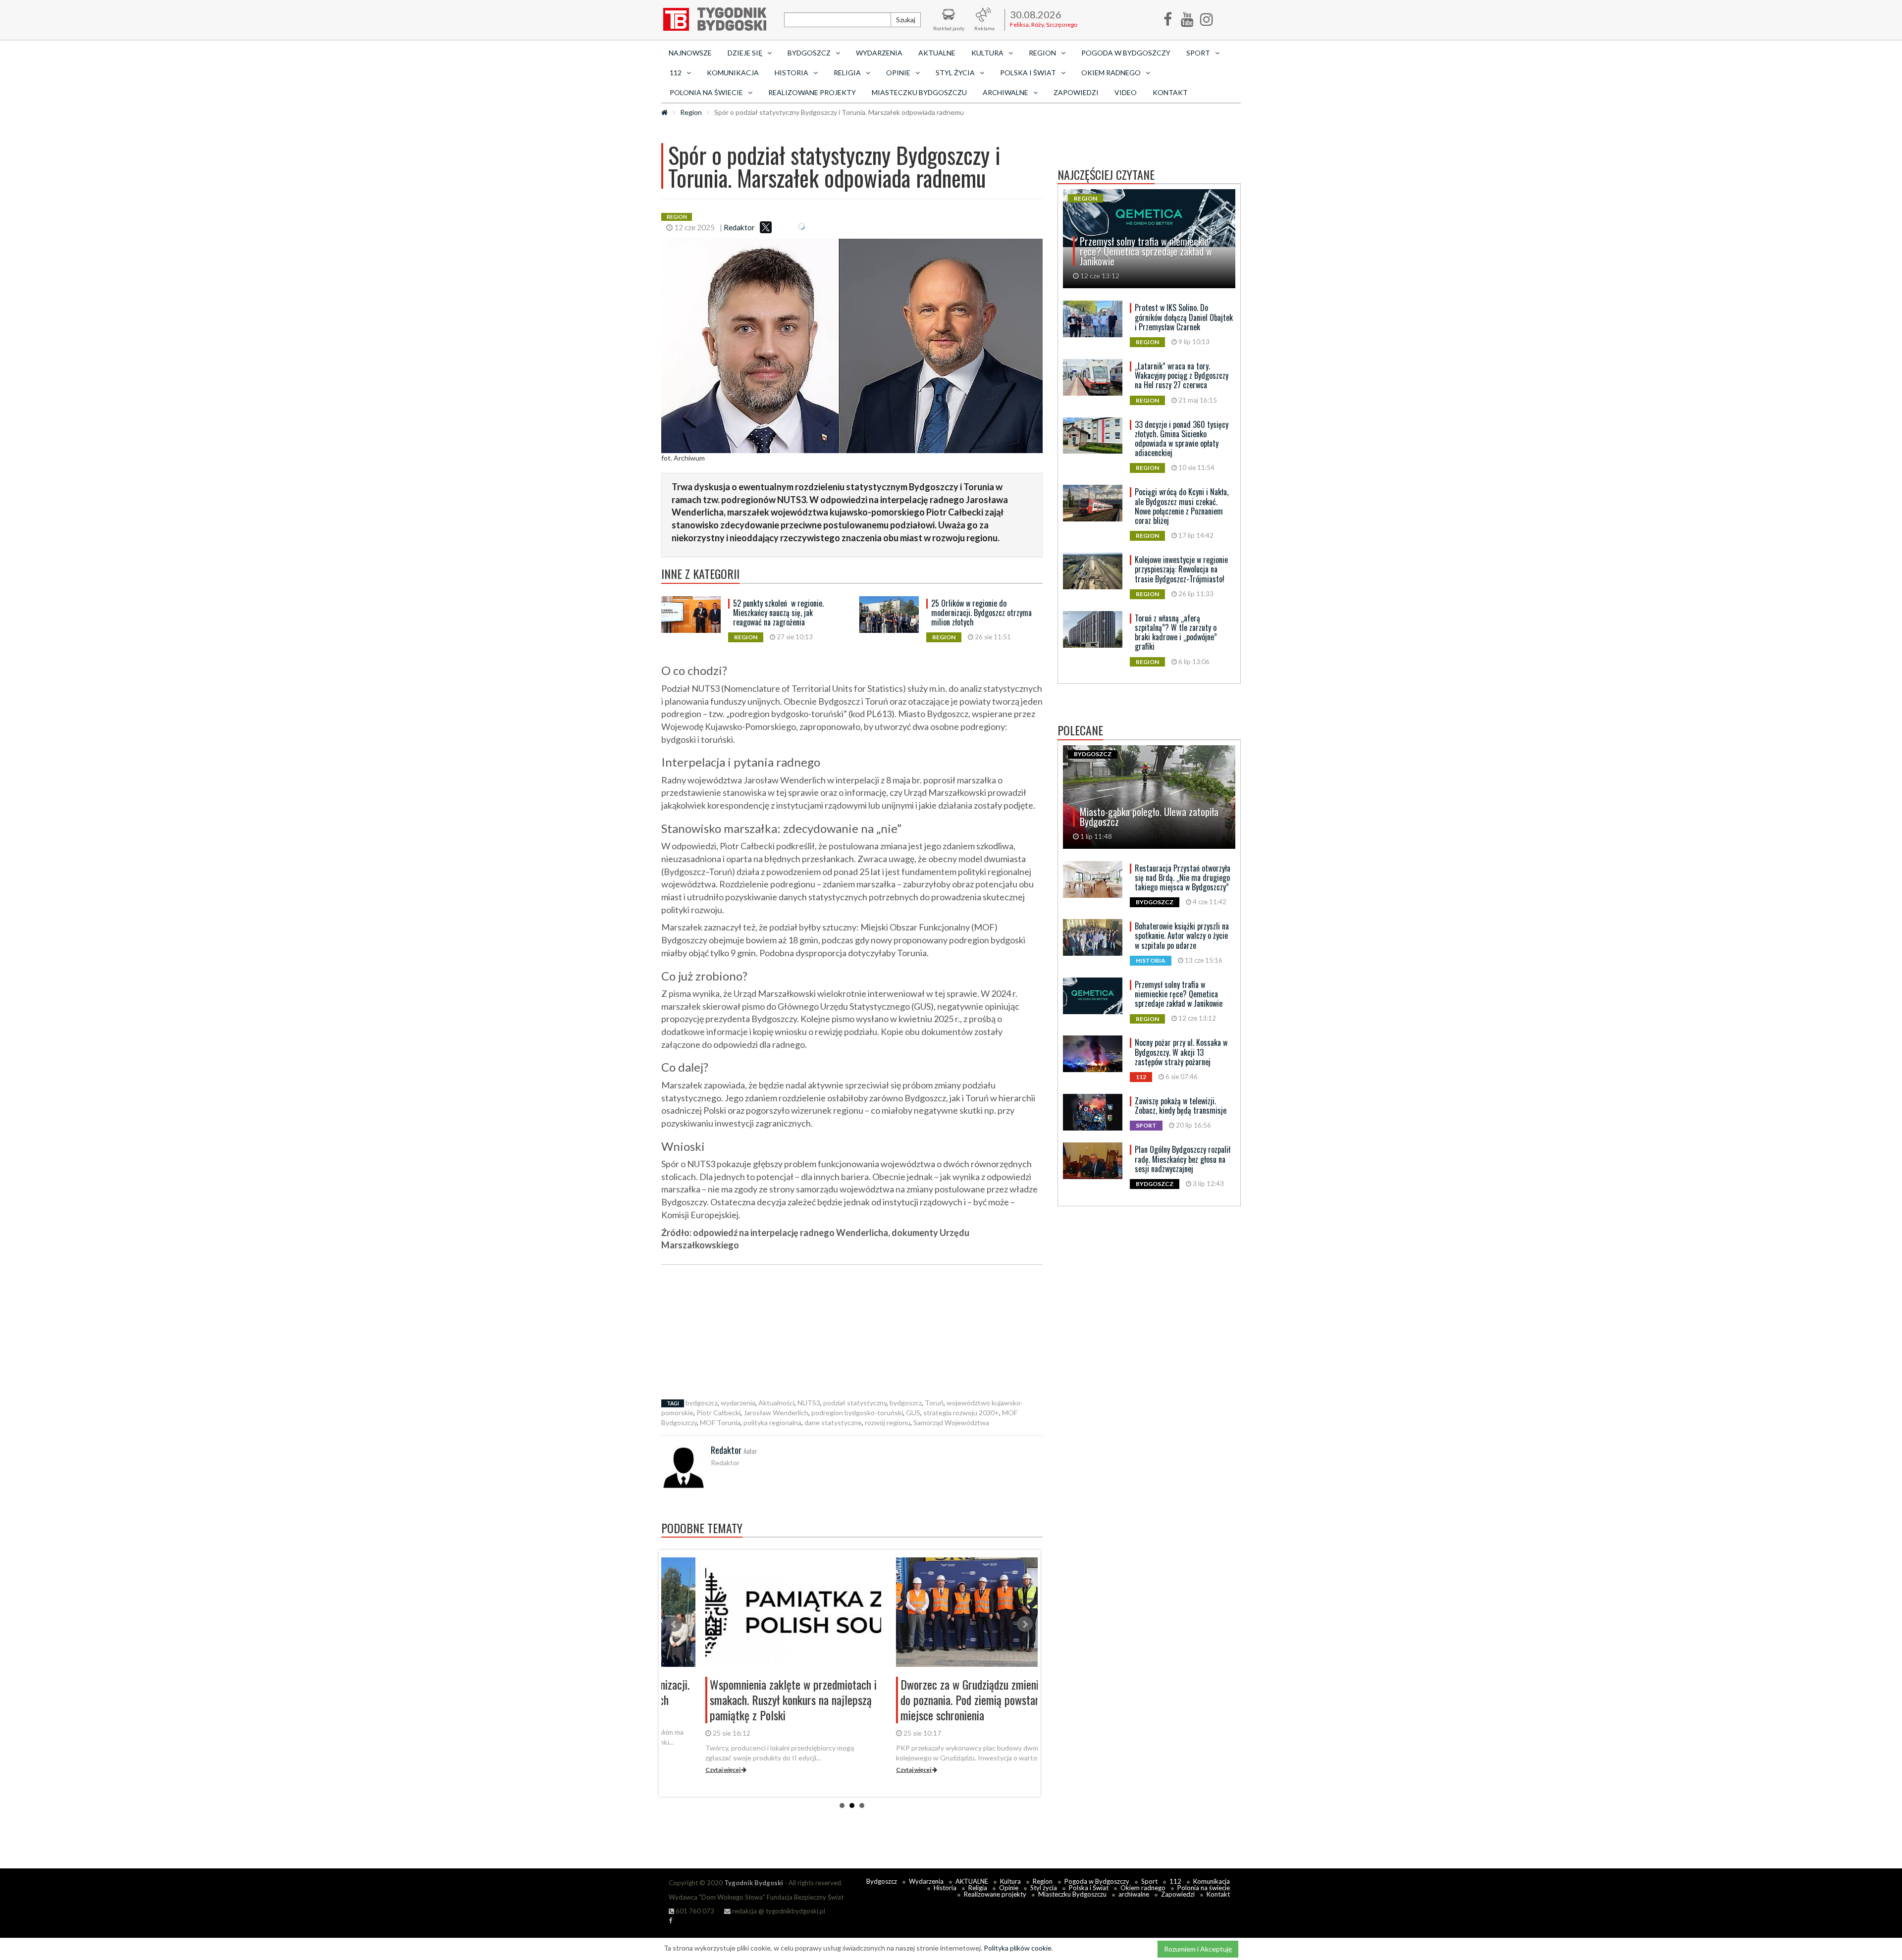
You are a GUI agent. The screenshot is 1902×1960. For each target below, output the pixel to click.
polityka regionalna (772, 1422)
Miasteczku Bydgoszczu (919, 92)
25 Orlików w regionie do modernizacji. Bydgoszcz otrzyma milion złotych (981, 613)
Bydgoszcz (882, 1881)
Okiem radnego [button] (1111, 73)
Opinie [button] (898, 73)
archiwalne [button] (1005, 92)
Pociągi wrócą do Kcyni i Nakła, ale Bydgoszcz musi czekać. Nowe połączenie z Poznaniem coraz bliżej (1182, 506)
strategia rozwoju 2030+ (961, 1413)
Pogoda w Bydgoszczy (1126, 53)
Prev (674, 1624)
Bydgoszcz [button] (809, 53)
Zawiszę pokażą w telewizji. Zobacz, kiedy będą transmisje (1181, 1106)
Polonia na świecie (1204, 1888)
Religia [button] (847, 73)
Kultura (1010, 1881)
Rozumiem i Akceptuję (1198, 1949)
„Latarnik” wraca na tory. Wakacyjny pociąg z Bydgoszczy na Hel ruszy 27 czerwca (1182, 375)
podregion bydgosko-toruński (857, 1413)
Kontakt (1170, 92)
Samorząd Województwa (951, 1422)
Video (1126, 92)
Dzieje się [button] (745, 53)
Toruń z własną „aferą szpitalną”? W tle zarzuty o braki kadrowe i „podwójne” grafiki (1176, 632)
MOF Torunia (720, 1422)
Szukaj (906, 20)
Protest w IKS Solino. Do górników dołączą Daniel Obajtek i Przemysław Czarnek (1184, 317)
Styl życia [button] (955, 73)
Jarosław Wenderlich (776, 1413)
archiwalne (1134, 1894)
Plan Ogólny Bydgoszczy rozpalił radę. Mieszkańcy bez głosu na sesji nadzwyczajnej (1183, 1159)
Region (691, 112)
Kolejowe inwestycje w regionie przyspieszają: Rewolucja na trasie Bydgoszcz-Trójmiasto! (1181, 569)
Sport (1149, 1881)
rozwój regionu (888, 1422)
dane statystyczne (833, 1422)
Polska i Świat (1089, 1888)
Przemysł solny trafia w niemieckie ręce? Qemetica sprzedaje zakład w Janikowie (1179, 994)
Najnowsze (690, 53)
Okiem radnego (1143, 1888)
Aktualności (776, 1403)
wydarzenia (738, 1403)
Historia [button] (792, 73)
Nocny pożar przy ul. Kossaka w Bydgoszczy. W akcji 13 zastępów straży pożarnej (1181, 1052)
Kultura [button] (987, 53)
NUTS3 (809, 1403)
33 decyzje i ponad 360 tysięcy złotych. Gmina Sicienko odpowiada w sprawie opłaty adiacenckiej (1182, 439)
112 (1175, 1881)
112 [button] (676, 73)
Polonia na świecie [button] (706, 92)
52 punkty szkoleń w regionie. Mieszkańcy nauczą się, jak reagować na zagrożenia (778, 613)
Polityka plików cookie (1018, 1948)
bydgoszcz (702, 1403)
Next (1025, 1624)
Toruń (934, 1403)
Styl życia (1044, 1888)
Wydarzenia (879, 53)
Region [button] (1042, 53)
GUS (913, 1413)
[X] (766, 227)
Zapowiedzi (1076, 92)
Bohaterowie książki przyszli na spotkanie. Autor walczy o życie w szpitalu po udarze (1182, 935)
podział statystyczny (855, 1403)
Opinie (1009, 1888)
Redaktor (739, 227)
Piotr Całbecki (718, 1413)
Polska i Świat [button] (1028, 73)
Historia (945, 1888)
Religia (978, 1888)
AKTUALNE (937, 53)
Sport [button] (1198, 53)
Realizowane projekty (812, 92)
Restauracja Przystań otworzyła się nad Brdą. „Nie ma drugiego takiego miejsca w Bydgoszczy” (1183, 877)
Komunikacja (733, 73)
